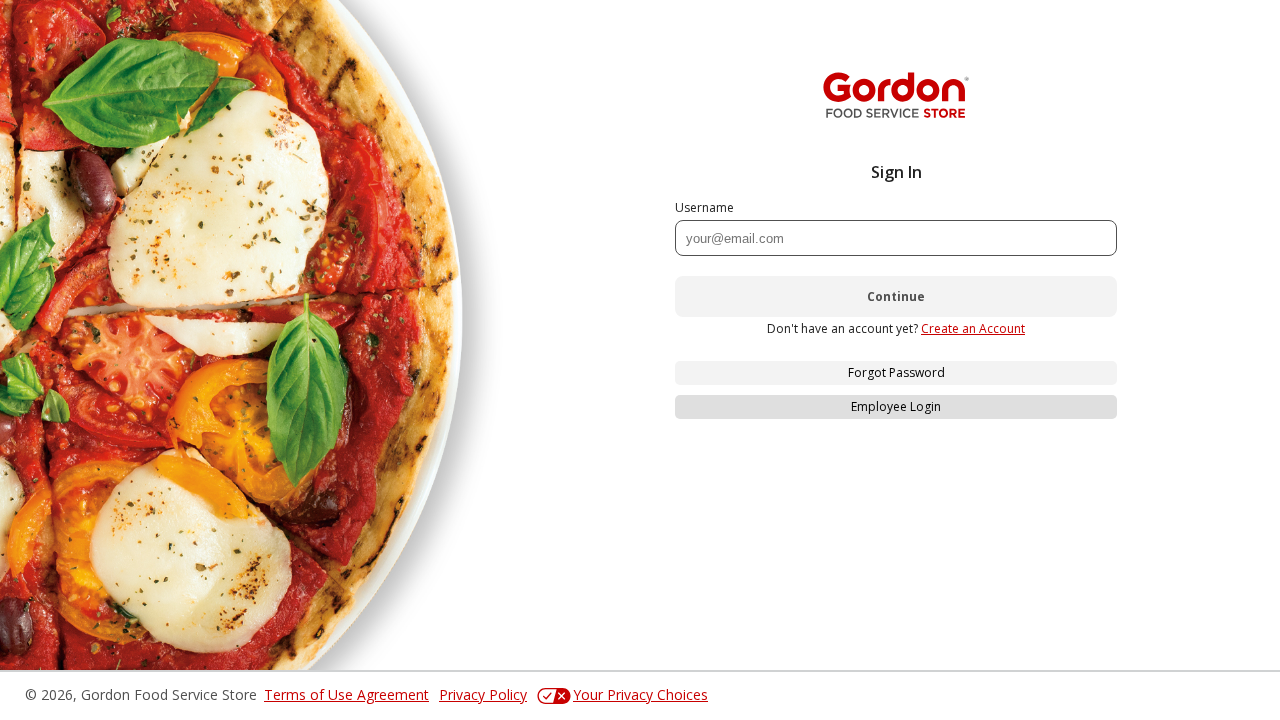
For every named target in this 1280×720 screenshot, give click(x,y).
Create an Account (973, 328)
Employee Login (896, 406)
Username (704, 207)
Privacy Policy (483, 694)
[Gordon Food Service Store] (896, 95)
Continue (896, 296)
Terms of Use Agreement (346, 694)
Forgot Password (896, 372)
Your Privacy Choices (640, 694)
